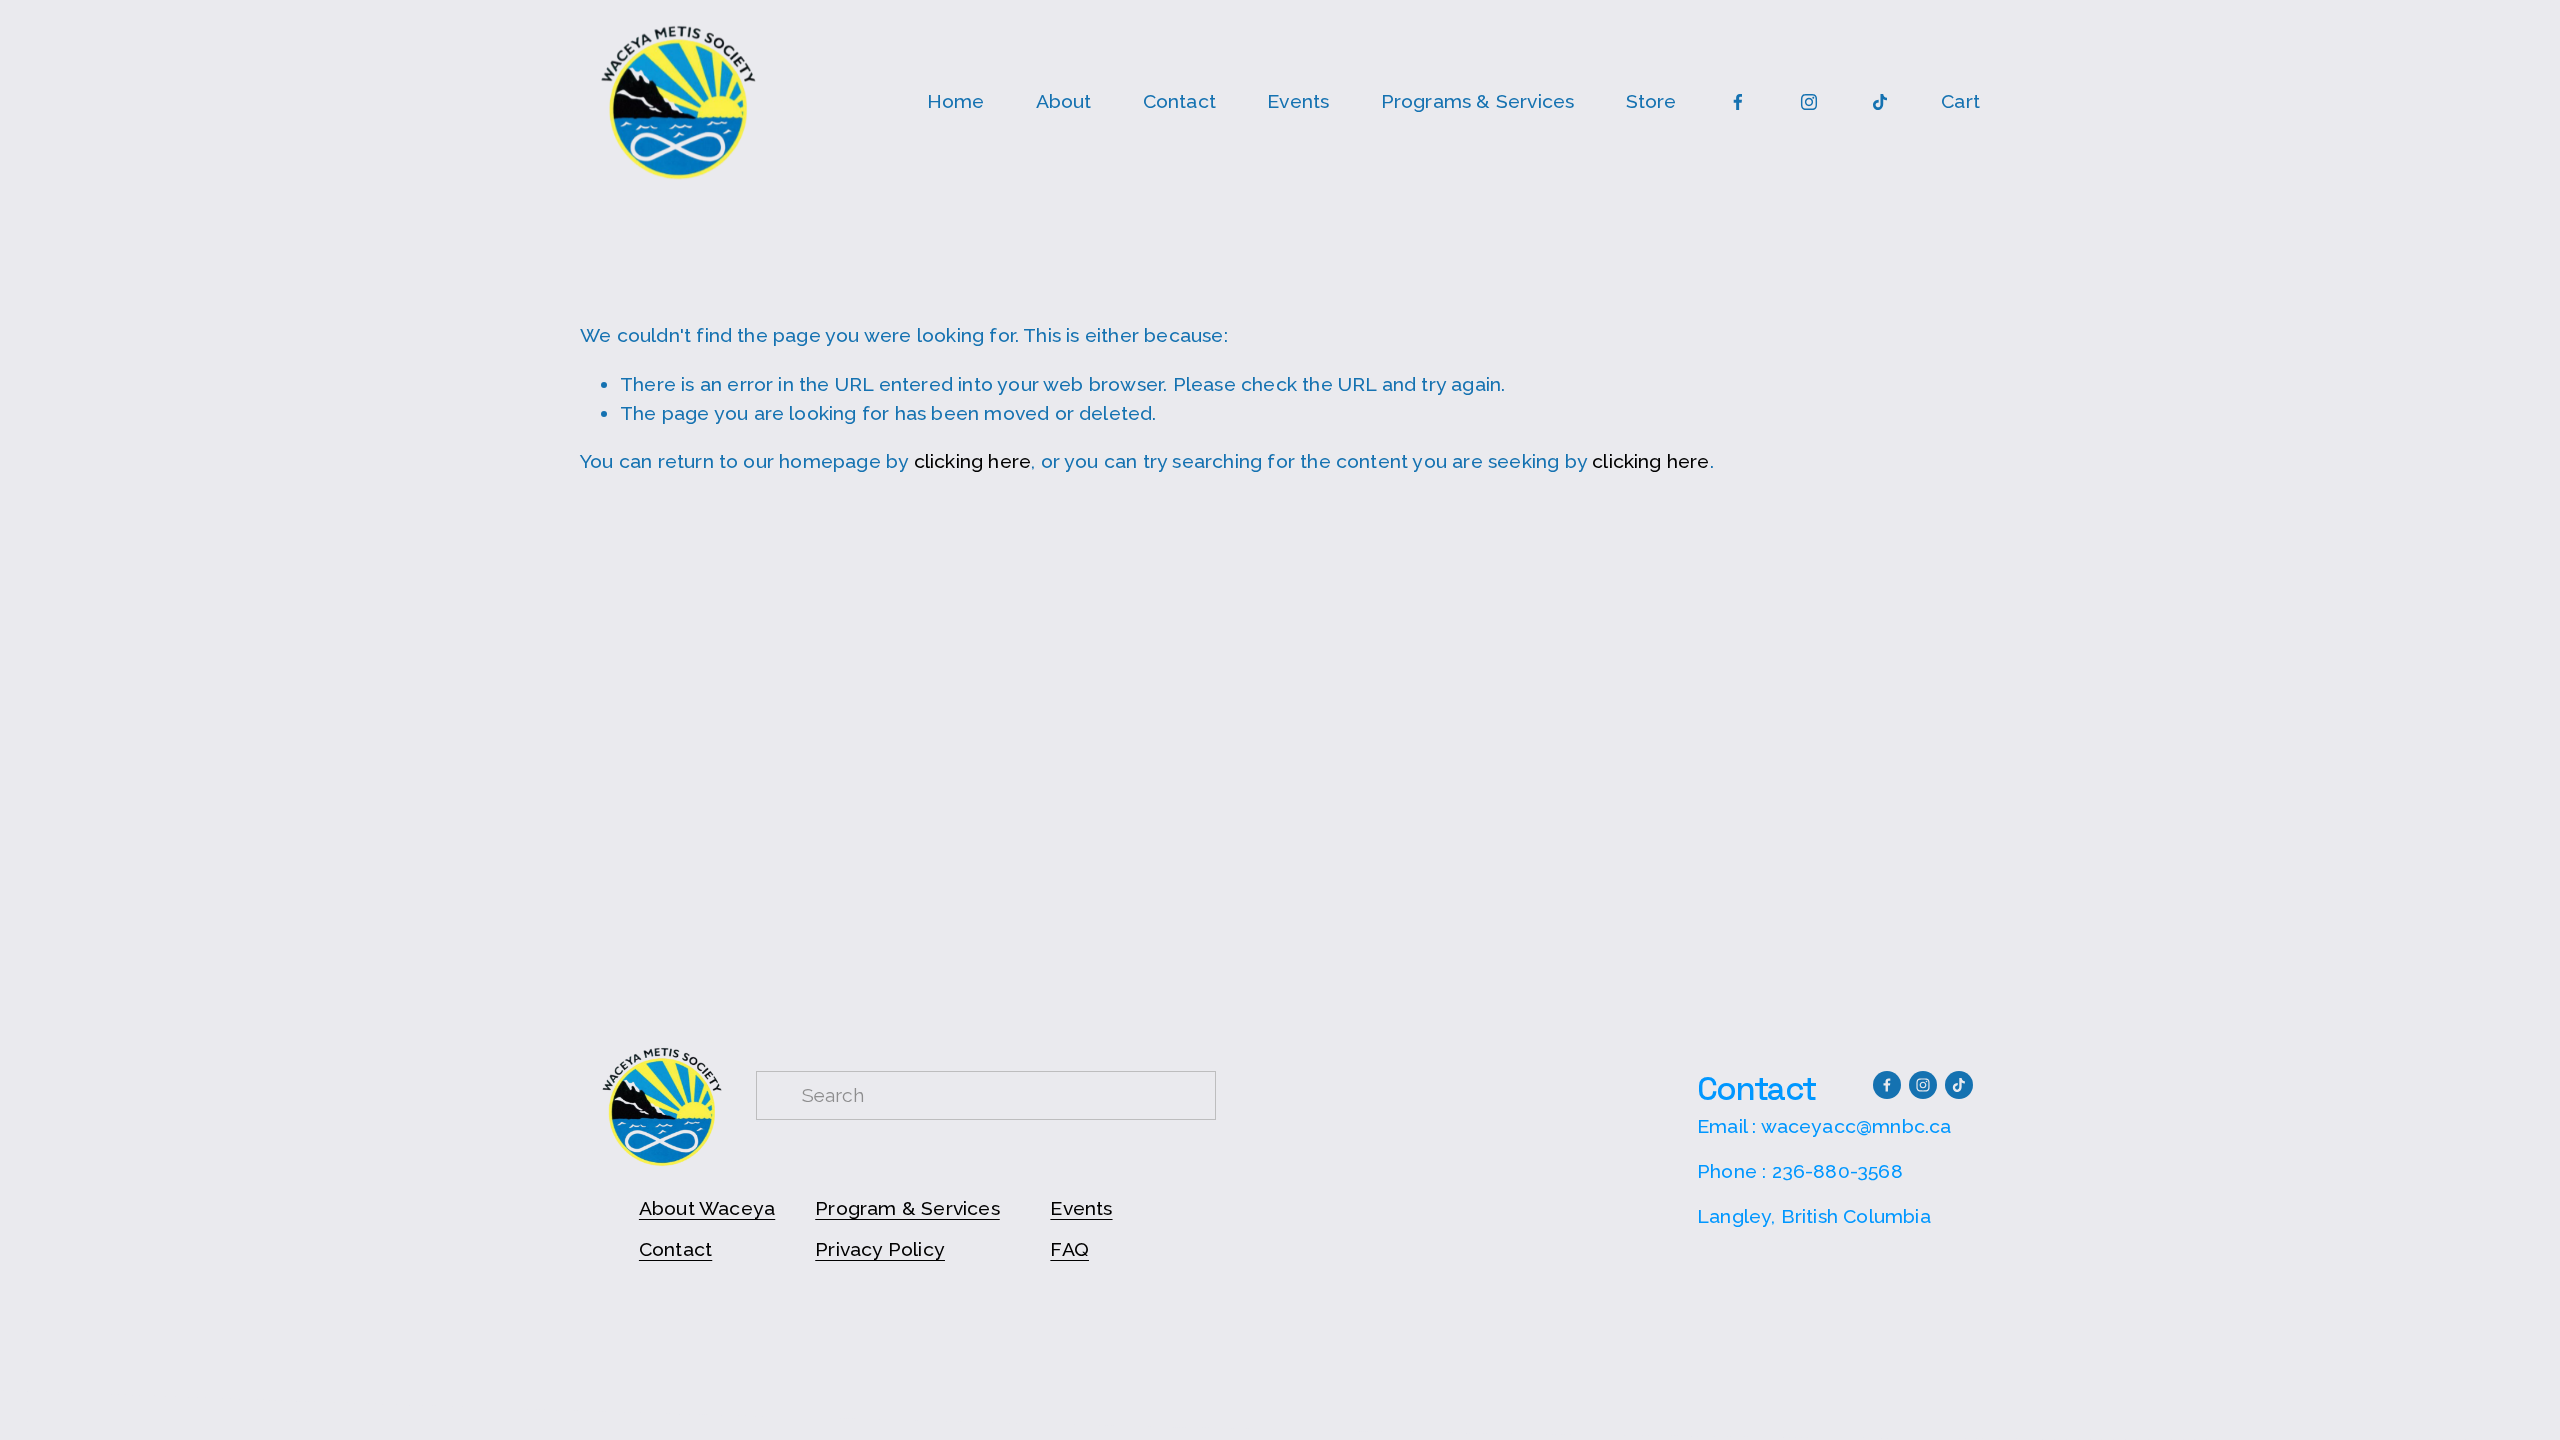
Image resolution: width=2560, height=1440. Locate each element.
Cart (1960, 101)
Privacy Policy (880, 1249)
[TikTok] (1880, 102)
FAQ (1069, 1249)
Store (1651, 101)
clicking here (973, 461)
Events (1298, 101)
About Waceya (707, 1208)
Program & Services (907, 1208)
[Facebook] (1738, 102)
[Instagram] (1809, 102)
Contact (1179, 101)
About (1064, 101)
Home (956, 101)
